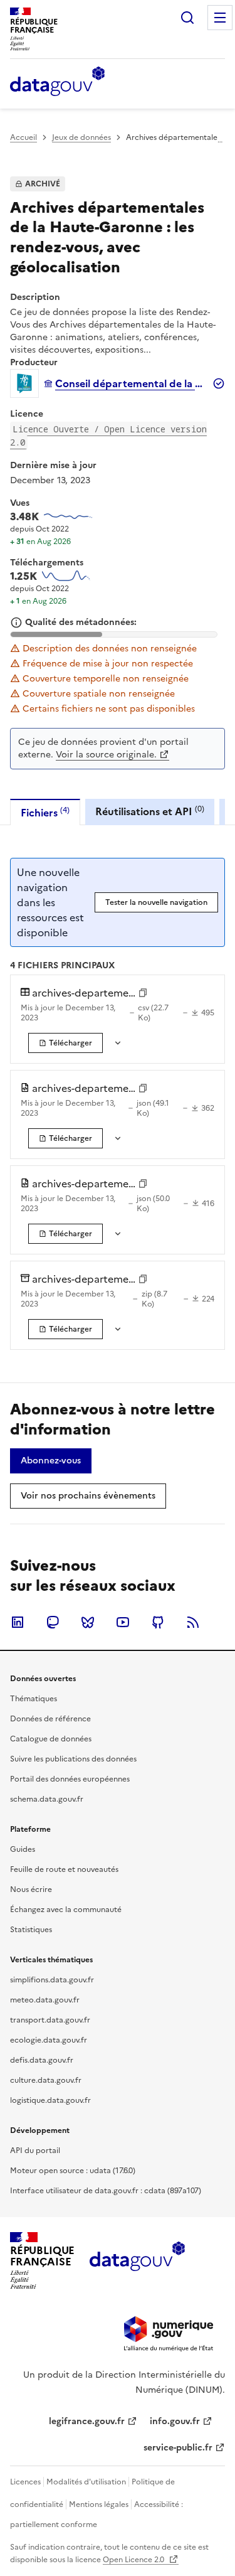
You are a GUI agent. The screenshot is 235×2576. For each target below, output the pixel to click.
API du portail (35, 2151)
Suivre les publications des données (73, 1759)
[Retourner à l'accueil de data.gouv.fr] (57, 82)
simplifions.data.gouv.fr (52, 1980)
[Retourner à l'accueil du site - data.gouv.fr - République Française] (137, 2261)
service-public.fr (178, 2448)
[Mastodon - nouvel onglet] (53, 1622)
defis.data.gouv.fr (42, 2060)
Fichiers (45, 812)
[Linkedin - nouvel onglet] (18, 1622)
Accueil (23, 137)
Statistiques (31, 1930)
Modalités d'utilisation (86, 2482)
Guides (23, 1849)
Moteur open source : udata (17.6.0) (73, 2171)
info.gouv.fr (175, 2421)
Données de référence (50, 1719)
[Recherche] (187, 18)
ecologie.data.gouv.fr (49, 2040)
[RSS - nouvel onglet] (193, 1622)
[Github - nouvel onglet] (158, 1622)
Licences (25, 2482)
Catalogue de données (51, 1739)
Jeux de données (81, 137)
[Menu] (220, 18)
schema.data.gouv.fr (47, 1799)
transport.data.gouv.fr (50, 2020)
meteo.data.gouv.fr (45, 2000)
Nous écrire (31, 1889)
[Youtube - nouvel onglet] (123, 1622)
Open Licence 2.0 (134, 2560)
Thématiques (34, 1699)
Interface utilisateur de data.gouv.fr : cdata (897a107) (106, 2191)
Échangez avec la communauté (66, 1910)
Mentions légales (99, 2504)
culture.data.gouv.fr (46, 2080)
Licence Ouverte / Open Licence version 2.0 (108, 436)
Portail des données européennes (70, 1779)
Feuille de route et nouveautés (64, 1869)
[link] (65, 1043)
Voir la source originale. (106, 755)
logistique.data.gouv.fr (50, 2100)
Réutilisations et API (150, 811)
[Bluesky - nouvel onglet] (88, 1622)
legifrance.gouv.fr (87, 2421)
